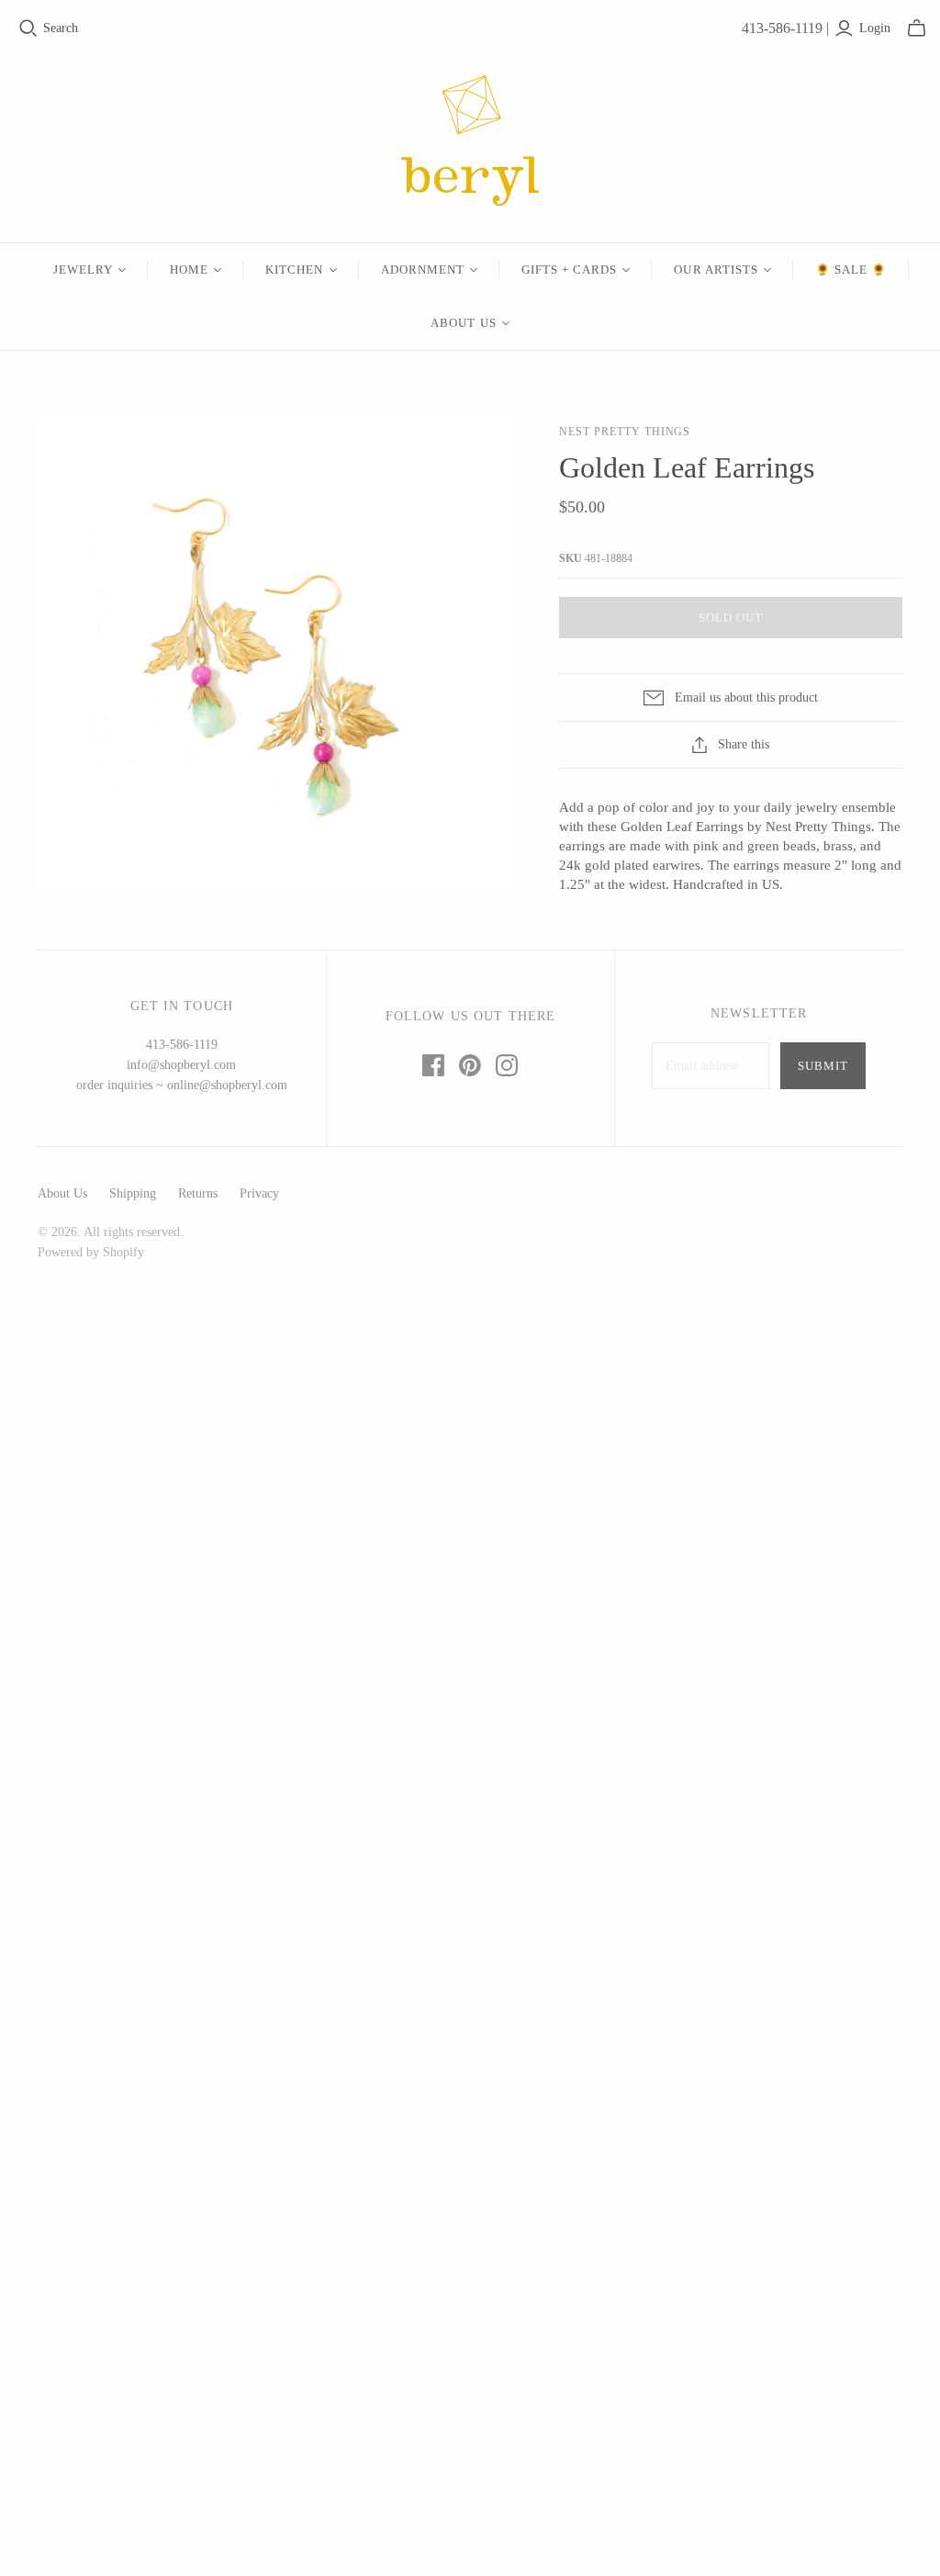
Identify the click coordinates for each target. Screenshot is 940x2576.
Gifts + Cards (570, 270)
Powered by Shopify (91, 1252)
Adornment (423, 270)
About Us (463, 323)
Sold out (731, 618)
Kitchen (294, 270)
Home (189, 270)
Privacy (259, 1193)
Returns (198, 1193)
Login (875, 28)
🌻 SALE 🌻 (851, 270)
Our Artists (716, 270)
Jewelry (83, 270)
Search (61, 28)
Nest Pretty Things (625, 432)
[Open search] (28, 28)
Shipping (133, 1193)
